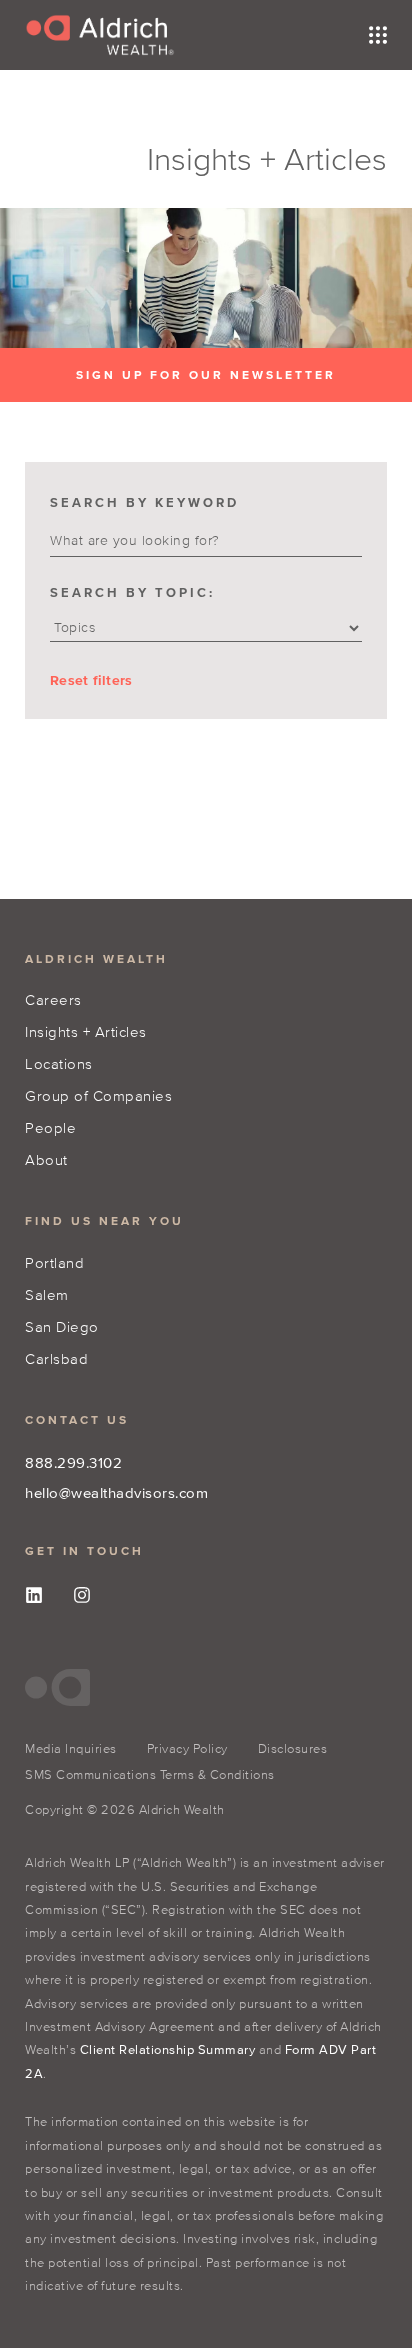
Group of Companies (98, 1095)
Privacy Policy (187, 1748)
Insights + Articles (86, 1031)
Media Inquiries (71, 1748)
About (46, 1159)
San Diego (62, 1326)
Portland (54, 1262)
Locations (59, 1063)
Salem (47, 1294)
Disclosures (293, 1748)
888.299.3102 (73, 1462)
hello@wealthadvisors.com (116, 1492)
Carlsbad (56, 1358)
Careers (53, 999)
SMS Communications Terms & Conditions (150, 1774)
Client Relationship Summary (168, 2049)
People (50, 1127)
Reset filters (91, 680)
